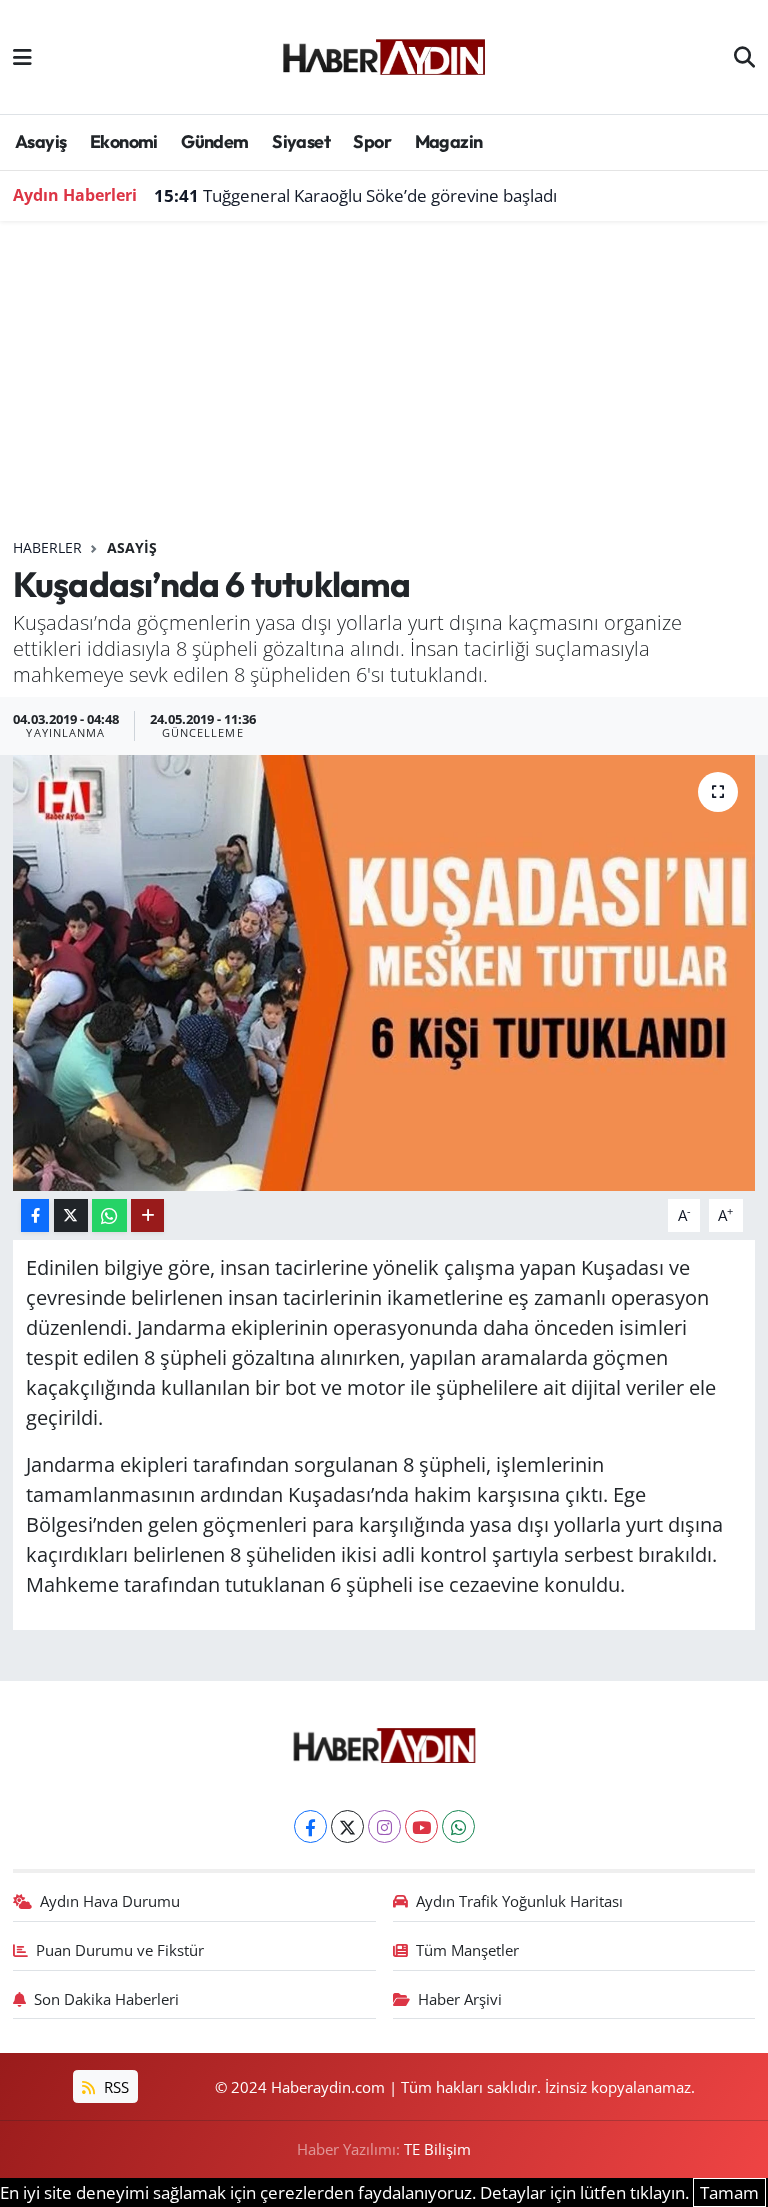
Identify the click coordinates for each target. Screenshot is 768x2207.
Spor (372, 141)
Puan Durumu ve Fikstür (120, 1950)
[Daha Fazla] (147, 1215)
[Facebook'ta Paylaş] (35, 1215)
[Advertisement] (384, 388)
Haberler (47, 547)
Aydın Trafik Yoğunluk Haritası (519, 1901)
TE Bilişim (437, 2149)
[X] (347, 1826)
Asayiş (40, 141)
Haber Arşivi (460, 1999)
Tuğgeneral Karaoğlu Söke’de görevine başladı (355, 195)
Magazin (449, 141)
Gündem (214, 141)
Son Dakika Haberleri (106, 1999)
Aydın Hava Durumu (110, 1901)
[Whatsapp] (458, 1826)
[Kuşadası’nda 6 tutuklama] (384, 972)
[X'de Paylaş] (71, 1215)
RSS (114, 2087)
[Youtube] (421, 1826)
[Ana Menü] (22, 56)
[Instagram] (384, 1826)
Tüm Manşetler (467, 1950)
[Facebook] (310, 1826)
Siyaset (301, 141)
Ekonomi (124, 141)
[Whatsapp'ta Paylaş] (109, 1215)
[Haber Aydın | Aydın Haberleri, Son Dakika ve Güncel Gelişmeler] (383, 54)
